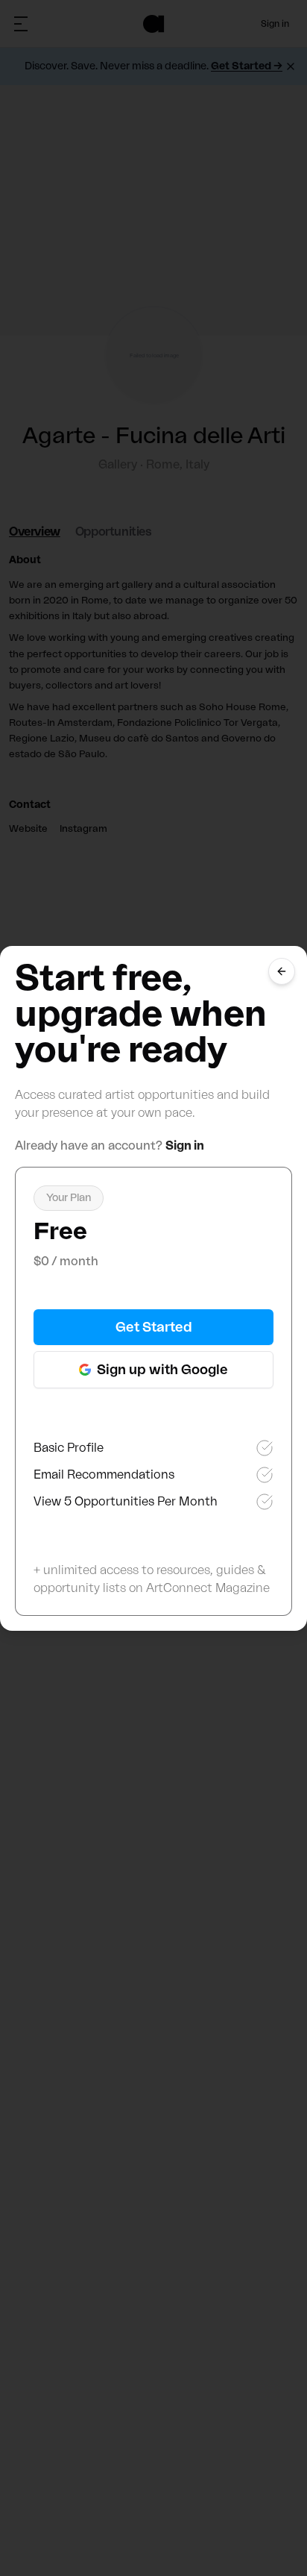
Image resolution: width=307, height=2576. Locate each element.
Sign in (185, 1146)
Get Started (154, 1327)
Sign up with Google (162, 1370)
